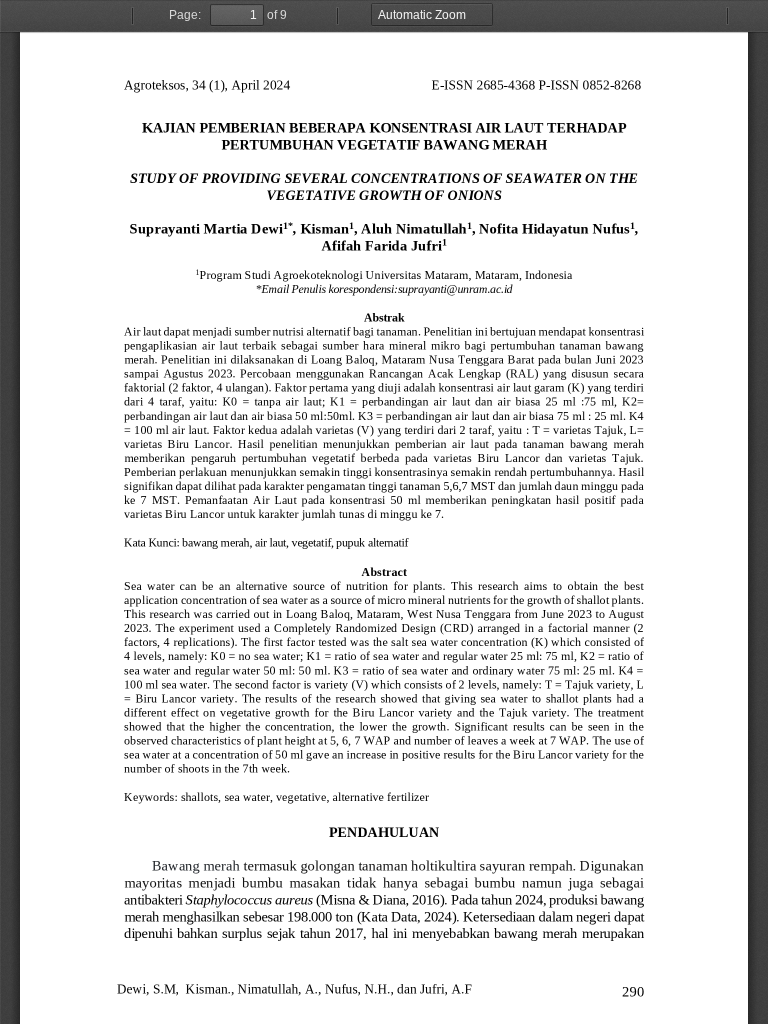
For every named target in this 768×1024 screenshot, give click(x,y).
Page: (185, 15)
